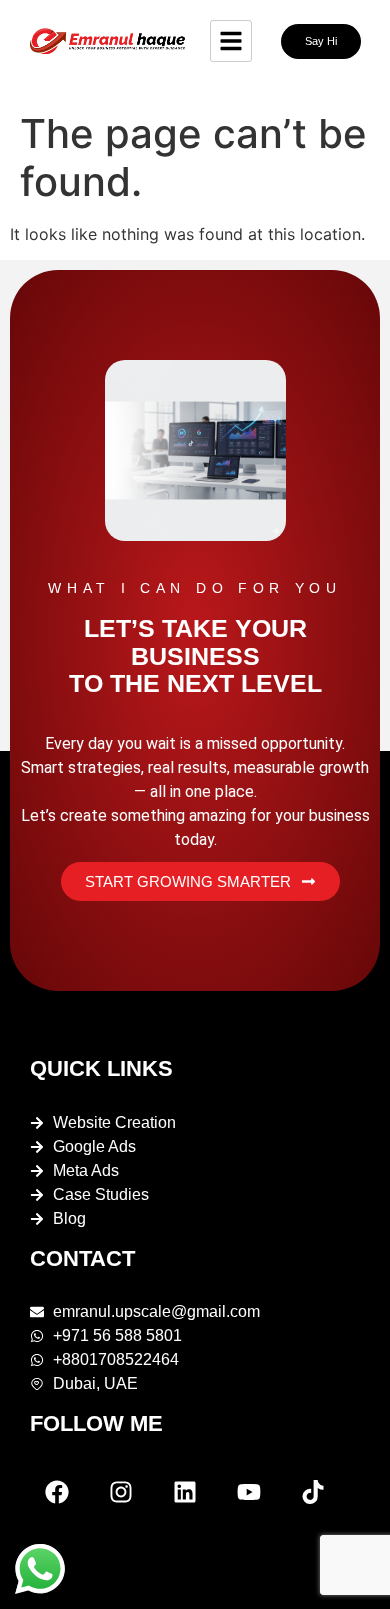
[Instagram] (121, 1492)
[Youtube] (249, 1492)
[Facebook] (57, 1492)
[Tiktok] (313, 1492)
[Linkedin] (185, 1492)
